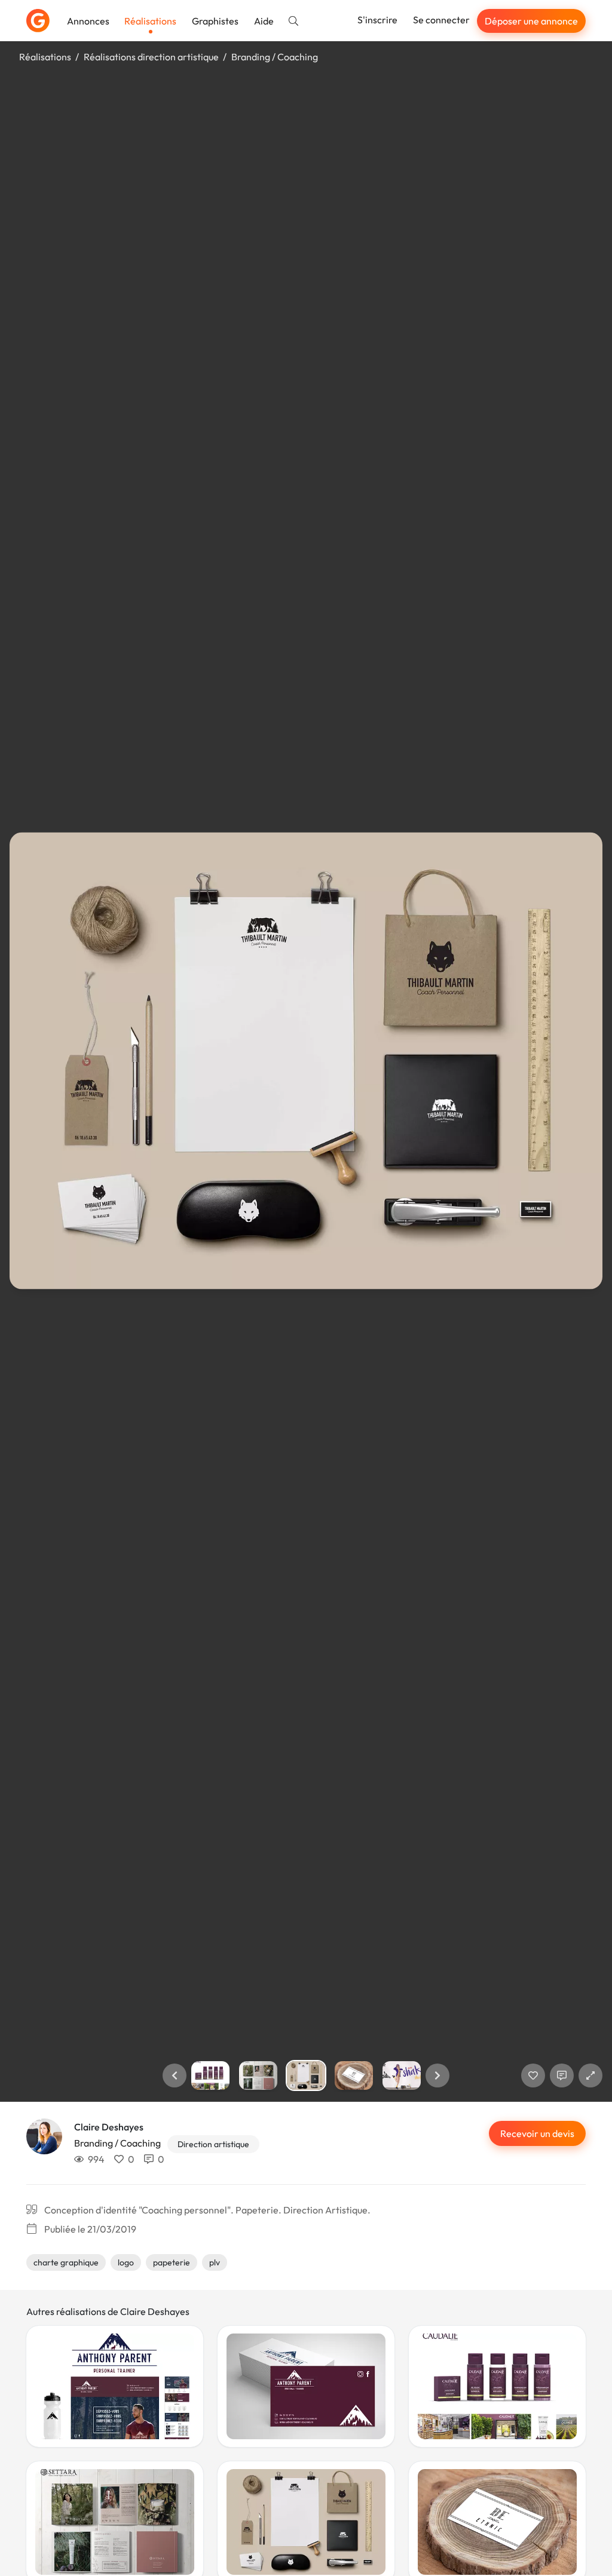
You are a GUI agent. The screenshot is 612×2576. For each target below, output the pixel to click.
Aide (264, 21)
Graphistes (215, 21)
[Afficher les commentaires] (562, 2075)
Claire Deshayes (109, 2127)
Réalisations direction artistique (151, 57)
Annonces (88, 21)
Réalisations (150, 21)
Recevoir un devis (537, 2133)
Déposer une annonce (531, 21)
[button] (175, 2075)
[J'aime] (533, 2075)
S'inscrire (377, 20)
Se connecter (441, 20)
